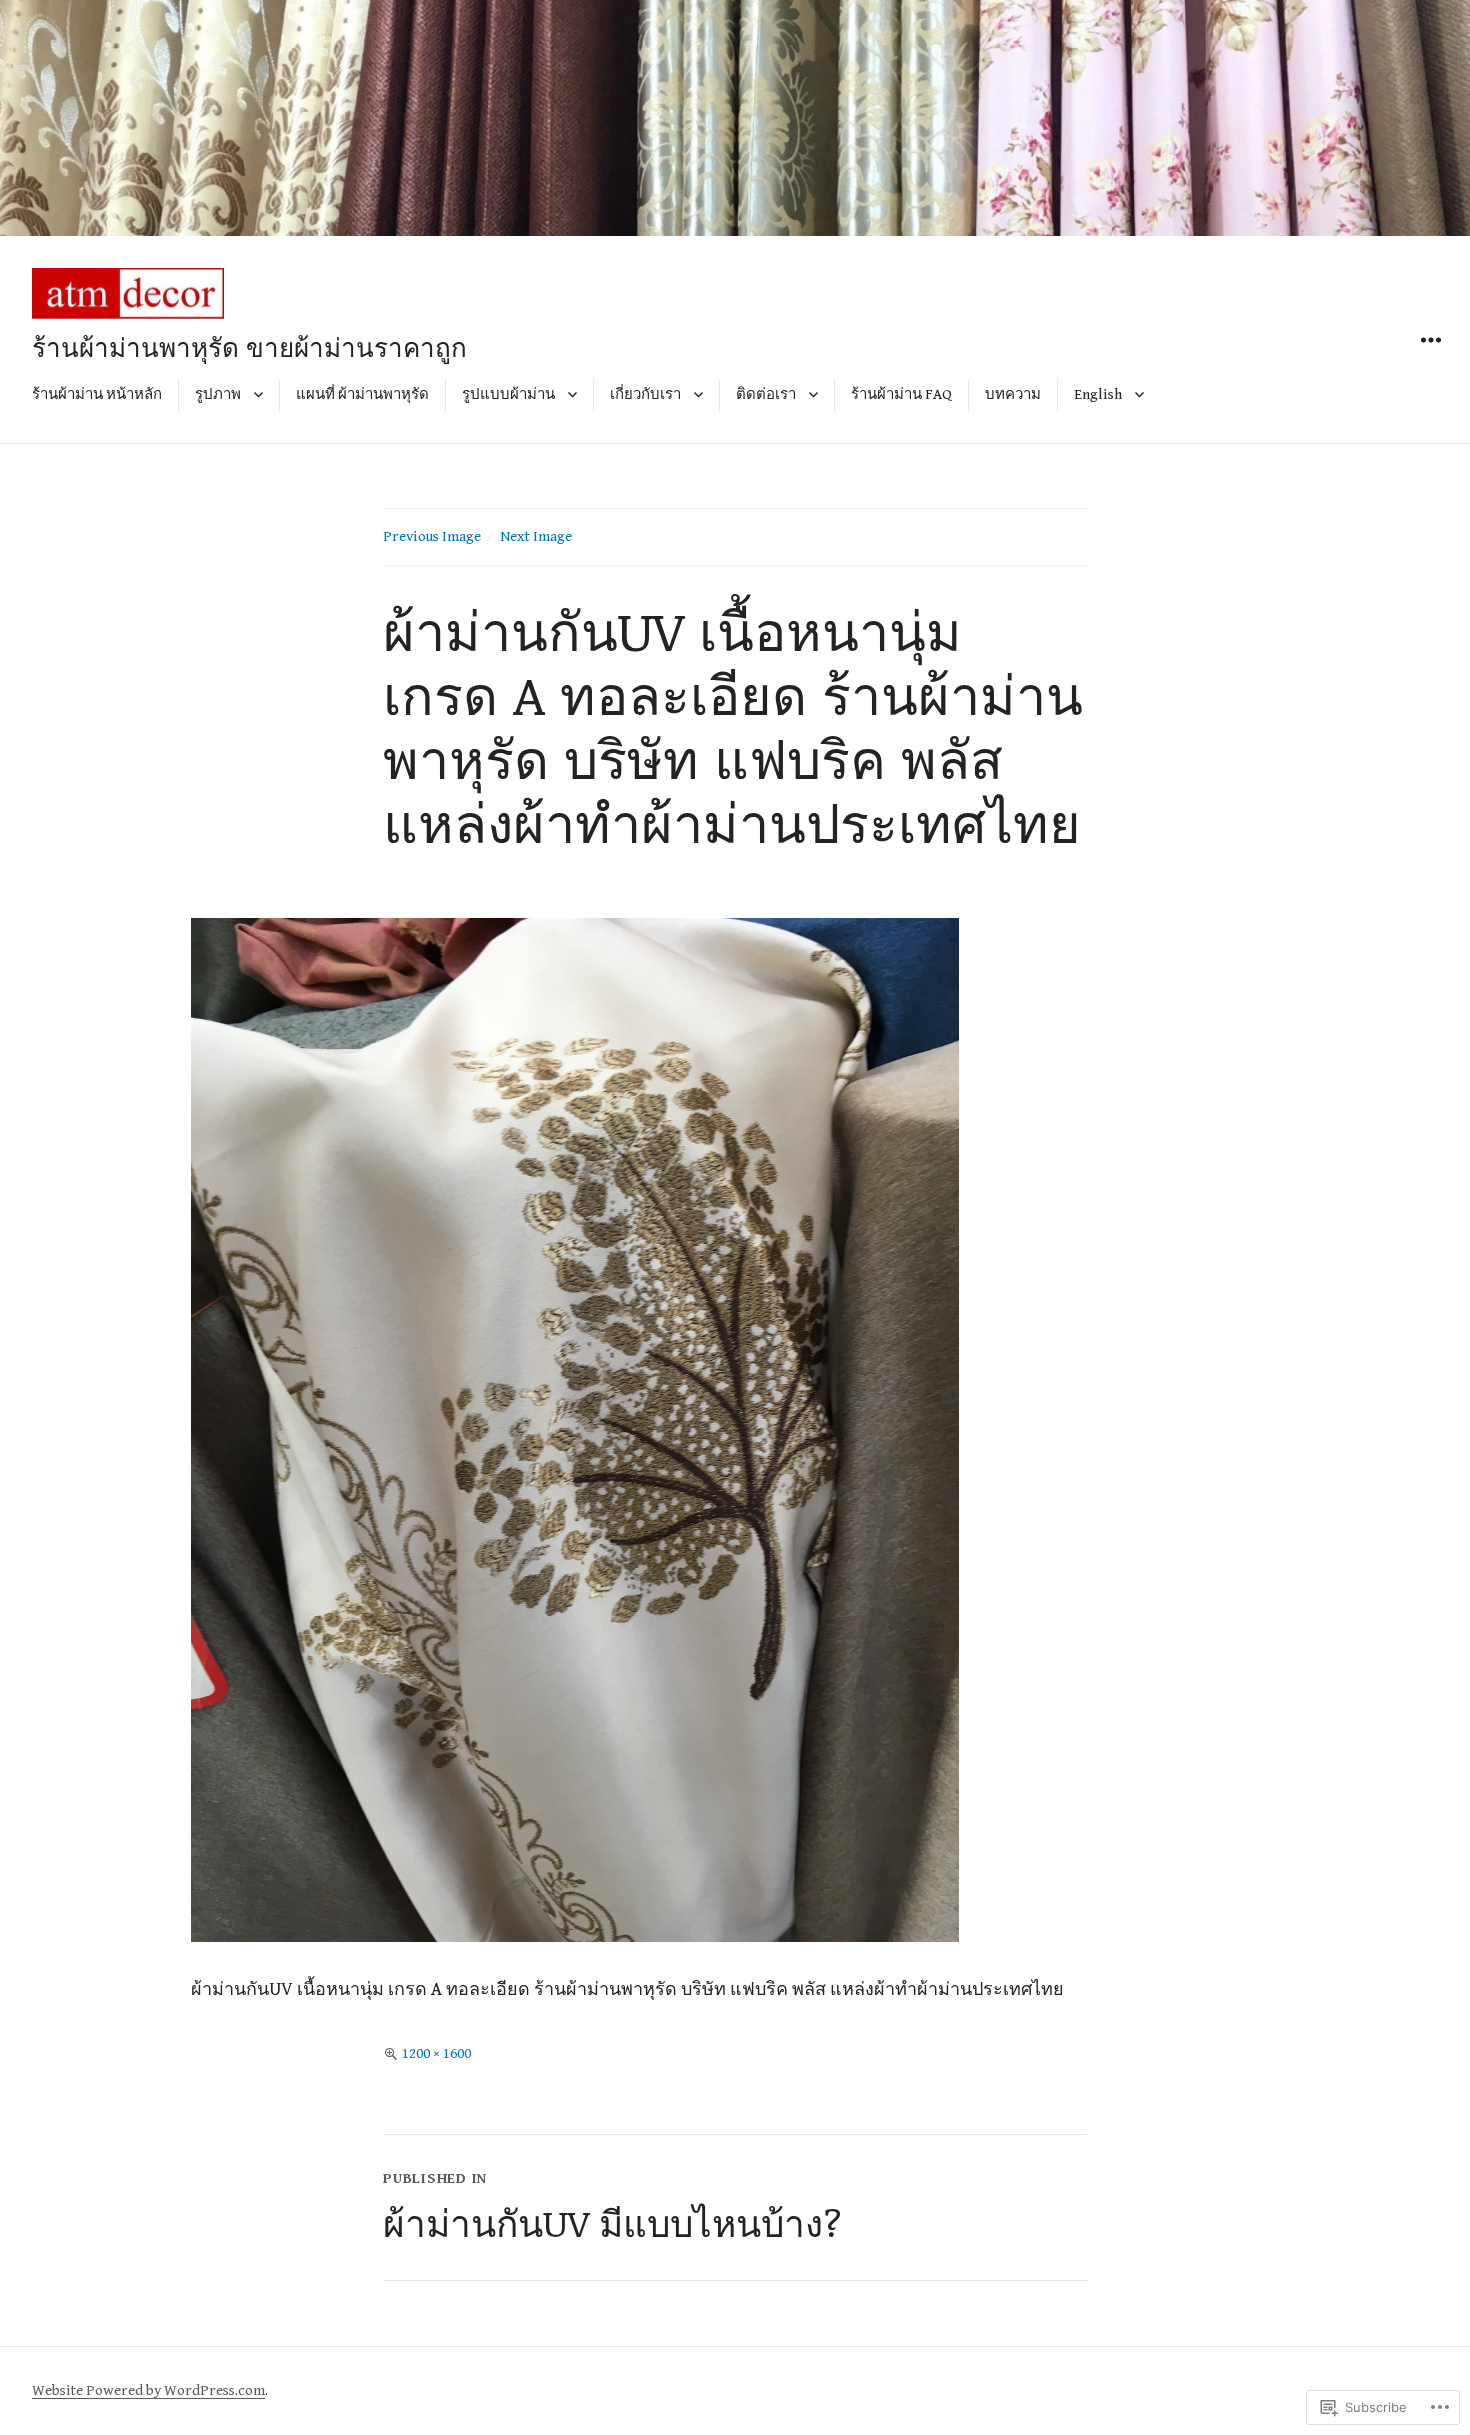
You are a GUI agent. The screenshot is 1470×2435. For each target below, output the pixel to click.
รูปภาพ (218, 394)
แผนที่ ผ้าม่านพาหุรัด (362, 394)
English (1098, 394)
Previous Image (432, 536)
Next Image (536, 536)
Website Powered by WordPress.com (148, 2390)
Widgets (1430, 363)
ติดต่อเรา (766, 394)
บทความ (1013, 394)
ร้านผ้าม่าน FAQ (901, 394)
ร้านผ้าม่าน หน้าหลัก (97, 394)
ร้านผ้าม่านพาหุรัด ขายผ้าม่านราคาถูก (249, 347)
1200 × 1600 (436, 2053)
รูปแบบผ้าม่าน (508, 394)
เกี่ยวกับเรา (645, 394)
